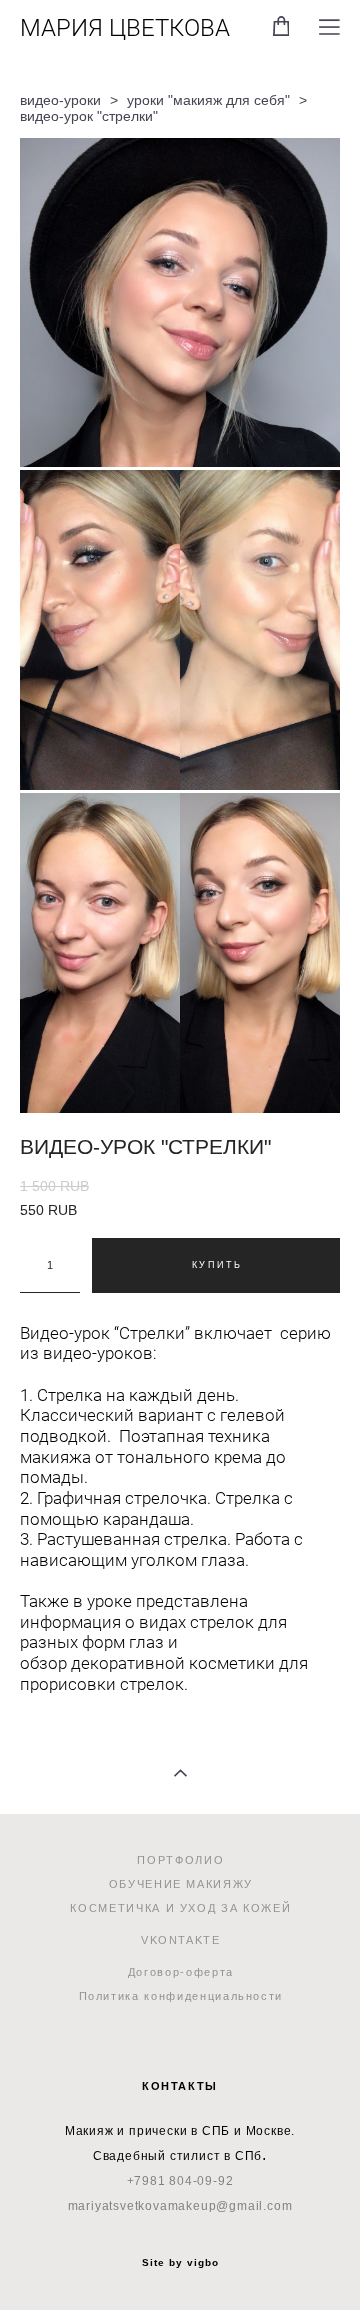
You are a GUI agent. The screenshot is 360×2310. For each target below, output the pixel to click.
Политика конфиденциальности (181, 1996)
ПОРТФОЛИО (180, 1860)
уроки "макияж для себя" (208, 100)
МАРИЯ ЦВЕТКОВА (125, 27)
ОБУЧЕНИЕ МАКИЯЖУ (181, 1884)
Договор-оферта (181, 1972)
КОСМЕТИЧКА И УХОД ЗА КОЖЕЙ (180, 1908)
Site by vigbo (180, 2263)
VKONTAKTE (181, 1940)
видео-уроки (60, 100)
